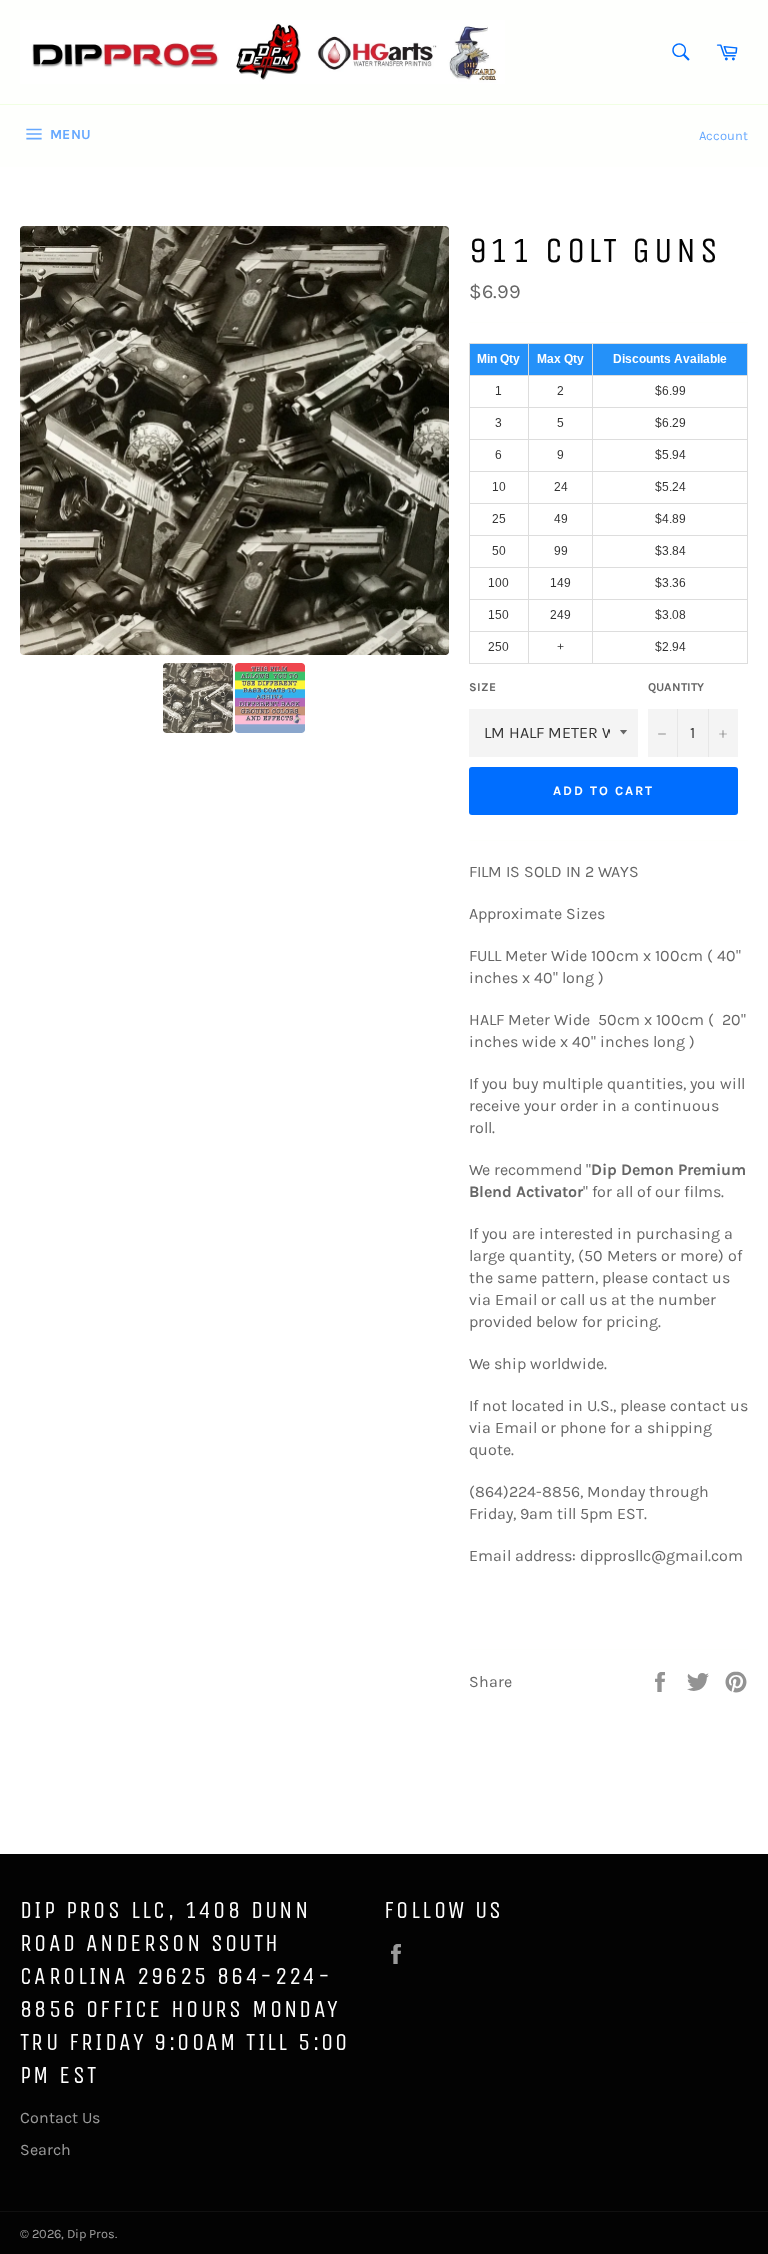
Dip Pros (91, 2233)
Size (482, 687)
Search (45, 2149)
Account (723, 135)
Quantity (676, 687)
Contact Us (60, 2117)
